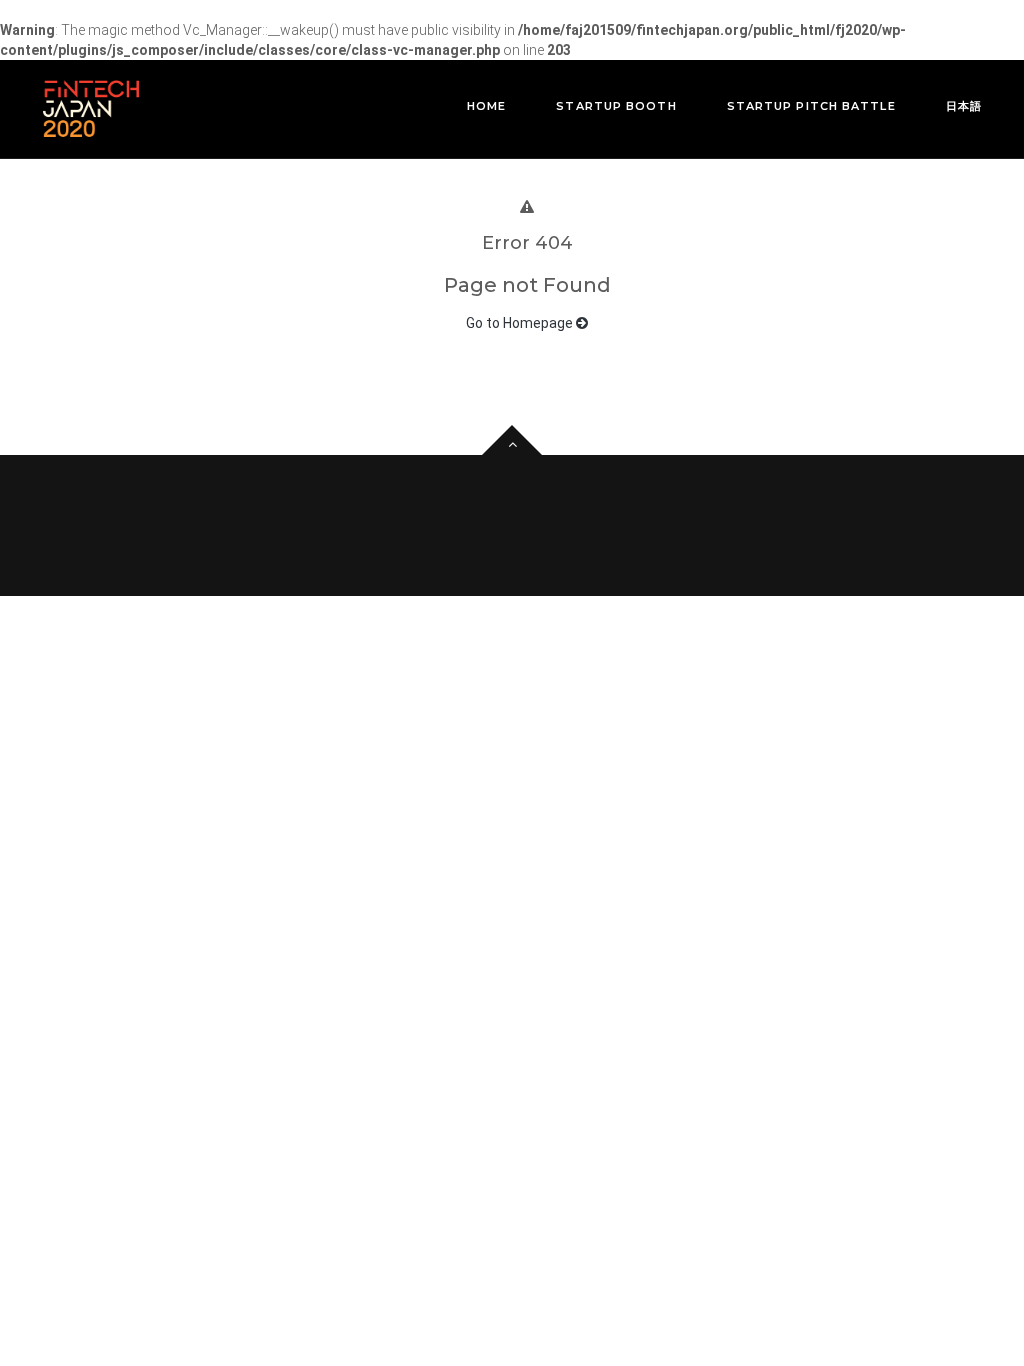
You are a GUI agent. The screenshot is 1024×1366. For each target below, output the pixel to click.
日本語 (964, 106)
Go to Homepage (521, 323)
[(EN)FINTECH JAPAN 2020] (91, 108)
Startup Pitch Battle (811, 106)
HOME (486, 106)
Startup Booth (616, 106)
